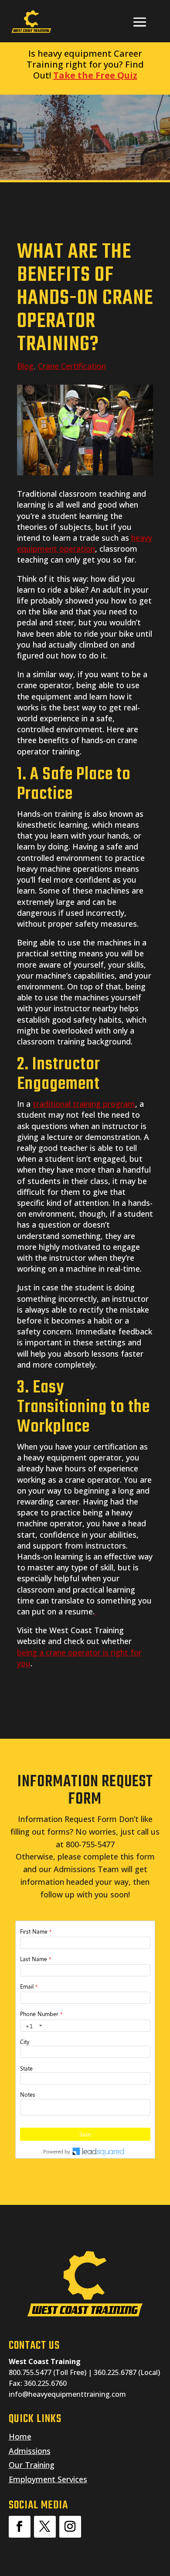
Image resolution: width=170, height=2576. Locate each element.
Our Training (32, 2465)
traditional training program (84, 1104)
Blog (25, 366)
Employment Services (48, 2479)
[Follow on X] (45, 2527)
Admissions (30, 2451)
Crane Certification (72, 366)
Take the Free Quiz (95, 75)
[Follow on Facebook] (20, 2527)
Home (20, 2436)
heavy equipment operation (85, 543)
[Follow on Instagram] (70, 2527)
